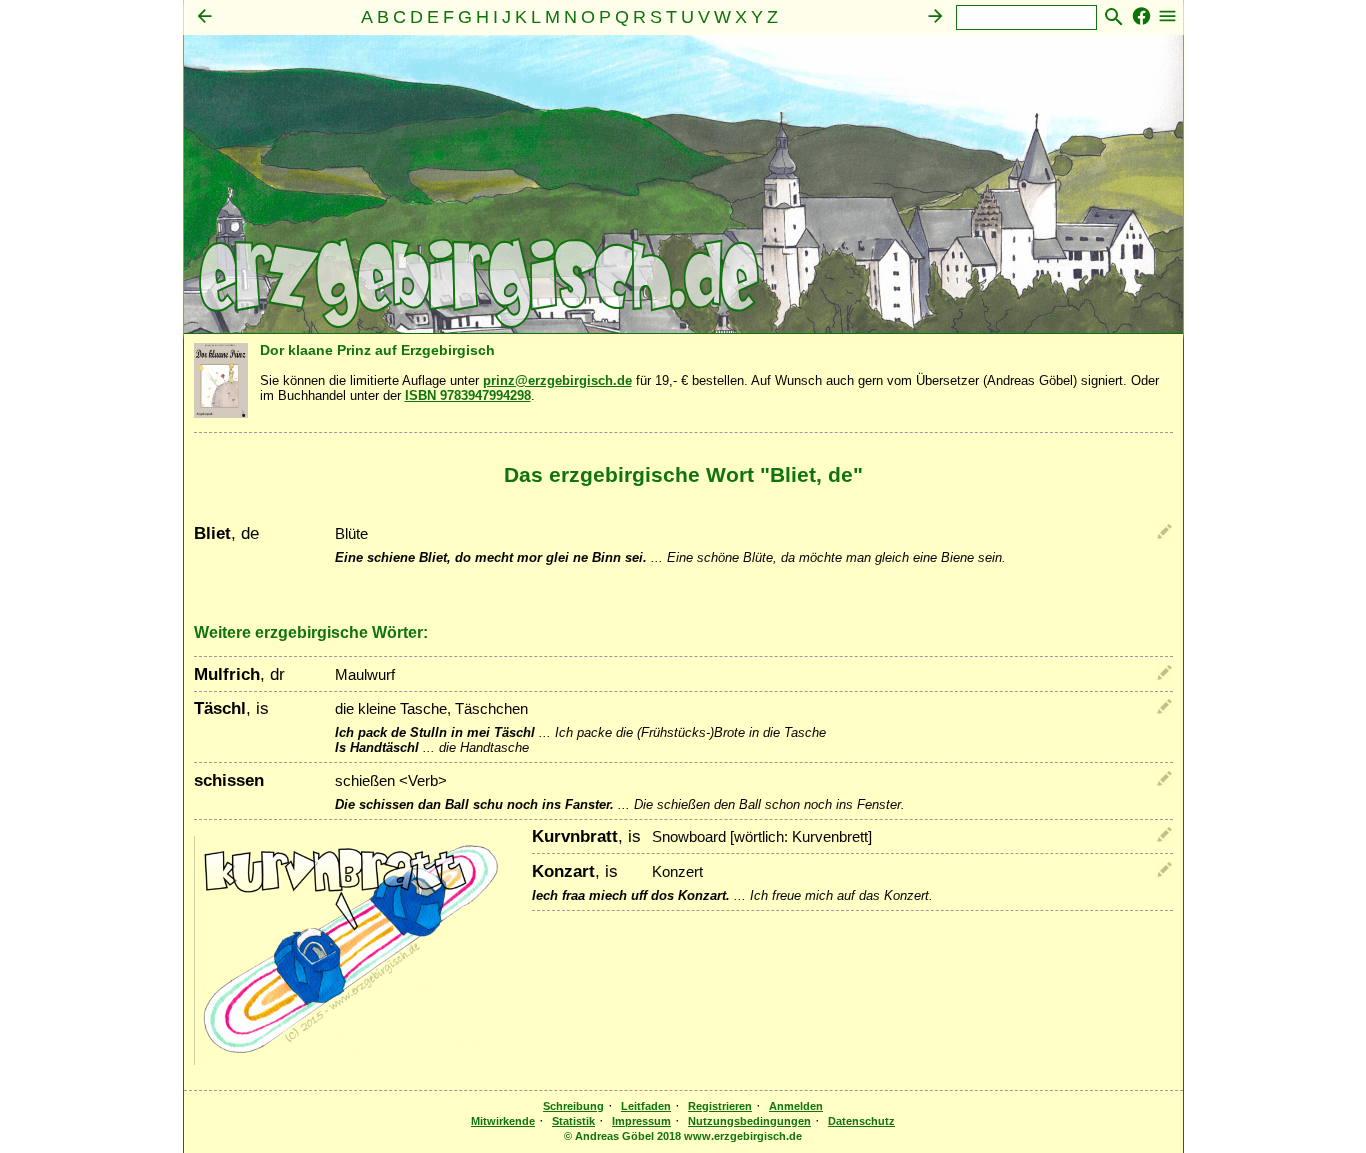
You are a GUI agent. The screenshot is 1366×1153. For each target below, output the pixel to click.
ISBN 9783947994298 (468, 395)
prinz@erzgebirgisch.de (557, 380)
